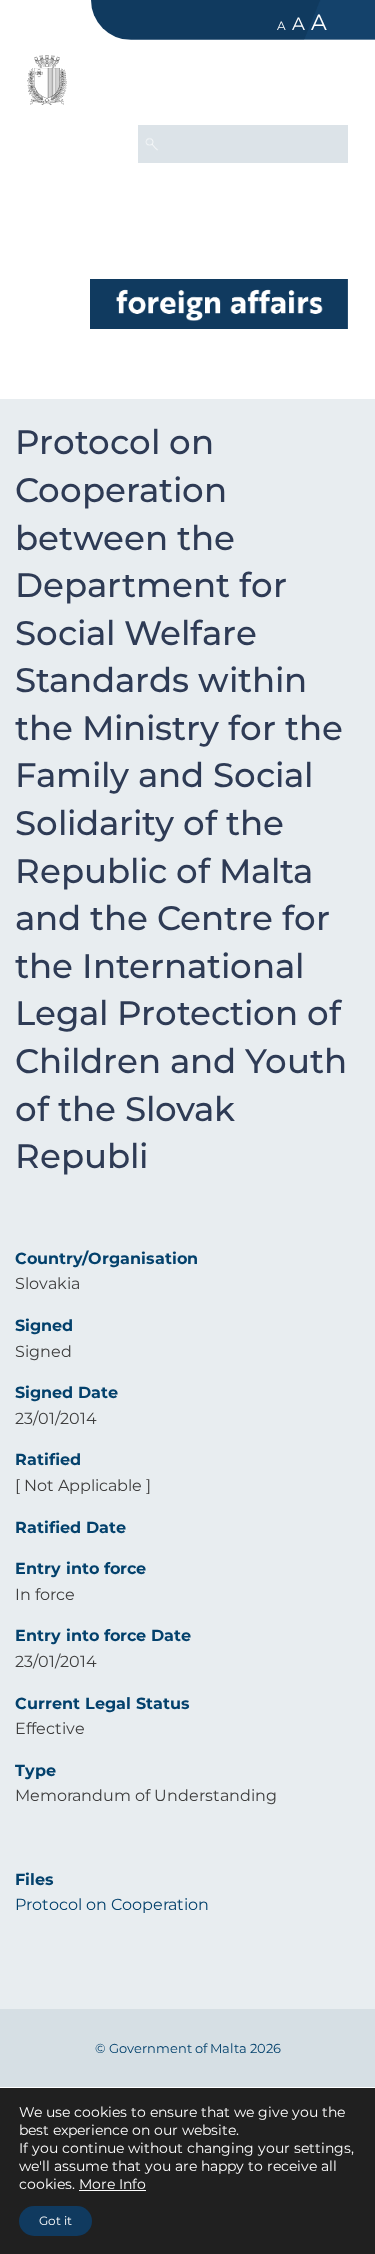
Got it (55, 2220)
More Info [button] (112, 2184)
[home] (219, 303)
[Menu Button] (324, 86)
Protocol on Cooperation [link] (112, 1904)
